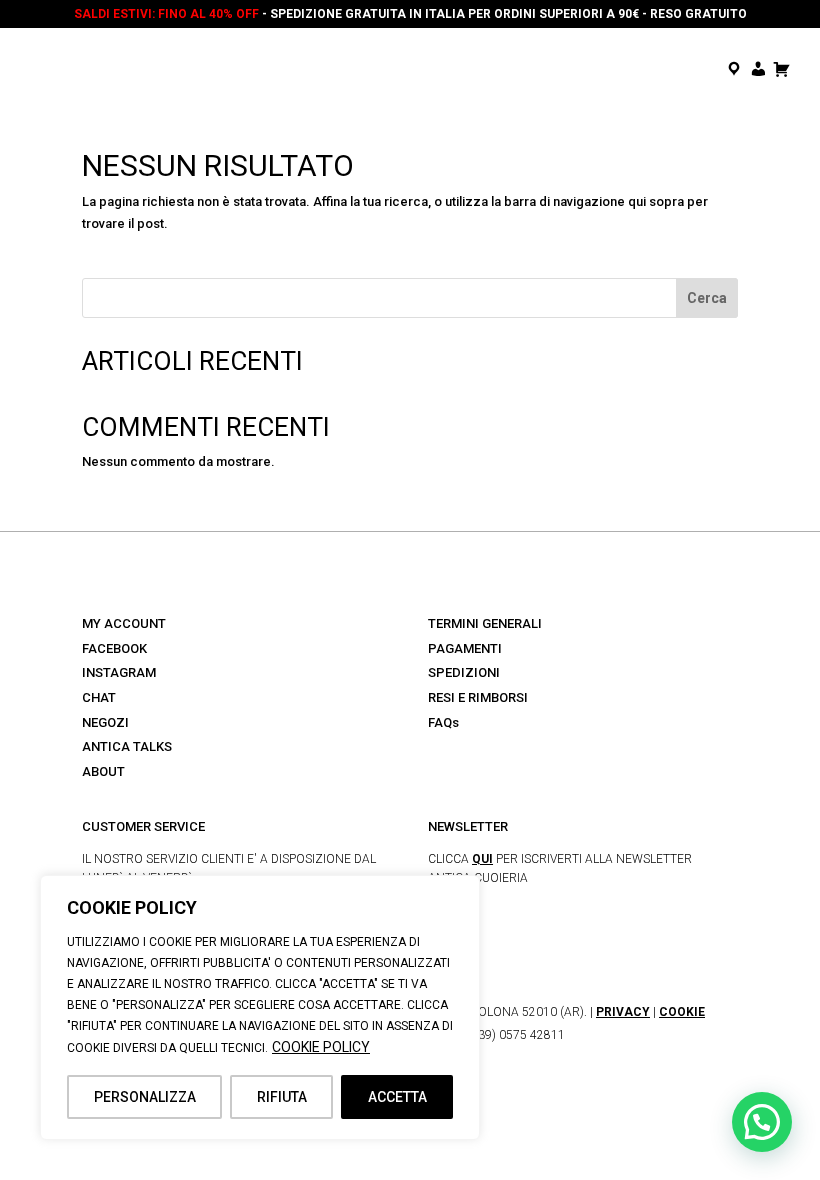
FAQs (443, 722)
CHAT (99, 697)
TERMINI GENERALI (485, 623)
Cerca (707, 298)
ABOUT (103, 771)
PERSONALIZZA (145, 1097)
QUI (482, 859)
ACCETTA (397, 1097)
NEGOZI (105, 722)
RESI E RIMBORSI (478, 697)
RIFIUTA (282, 1097)
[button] (762, 1122)
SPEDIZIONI (464, 672)
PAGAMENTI (465, 648)
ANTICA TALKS (127, 746)
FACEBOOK (114, 648)
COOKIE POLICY (321, 1047)
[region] (260, 1007)
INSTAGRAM (119, 672)
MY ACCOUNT (124, 623)
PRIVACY (623, 1012)
